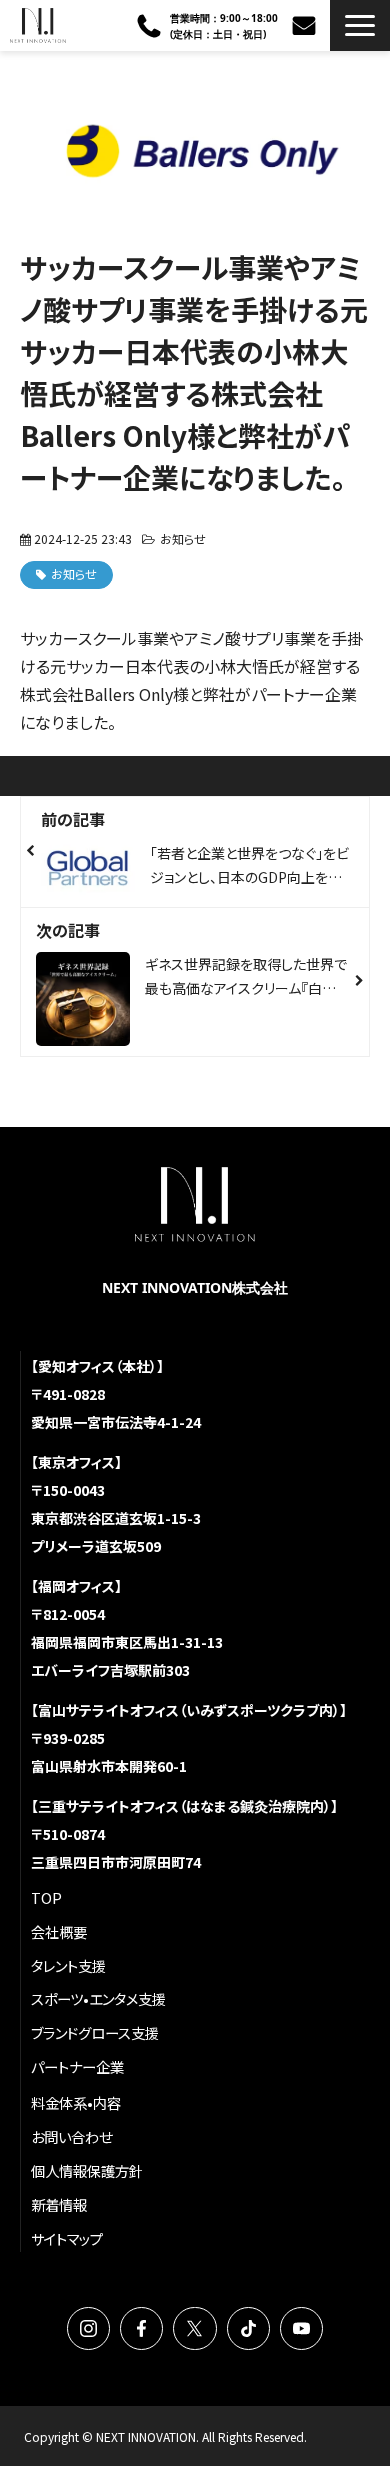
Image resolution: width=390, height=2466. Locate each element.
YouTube (301, 2328)
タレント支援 (68, 1965)
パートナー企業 (77, 2066)
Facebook (141, 2328)
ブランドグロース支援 (95, 2032)
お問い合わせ (306, 25)
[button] (360, 25)
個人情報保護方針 (87, 2170)
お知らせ (183, 538)
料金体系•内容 (76, 2102)
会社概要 (59, 1931)
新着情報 (59, 2204)
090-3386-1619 (151, 26)
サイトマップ (67, 2238)
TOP (46, 1897)
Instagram (88, 2328)
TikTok (248, 2328)
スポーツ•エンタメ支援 (98, 1998)
